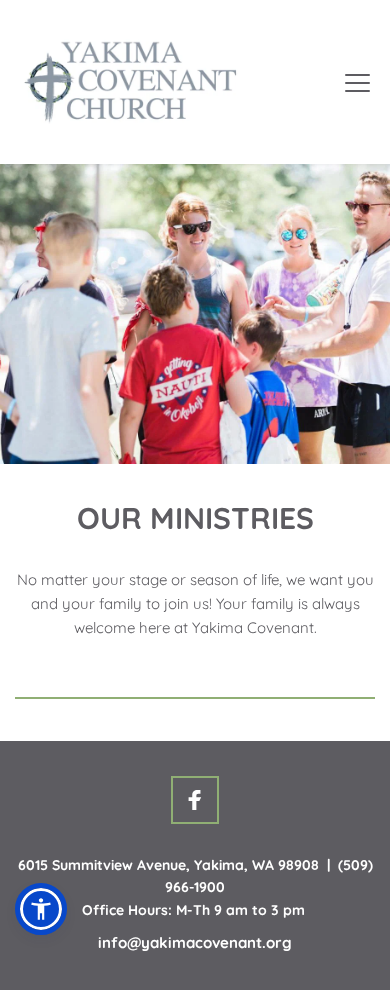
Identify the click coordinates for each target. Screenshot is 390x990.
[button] (357, 82)
